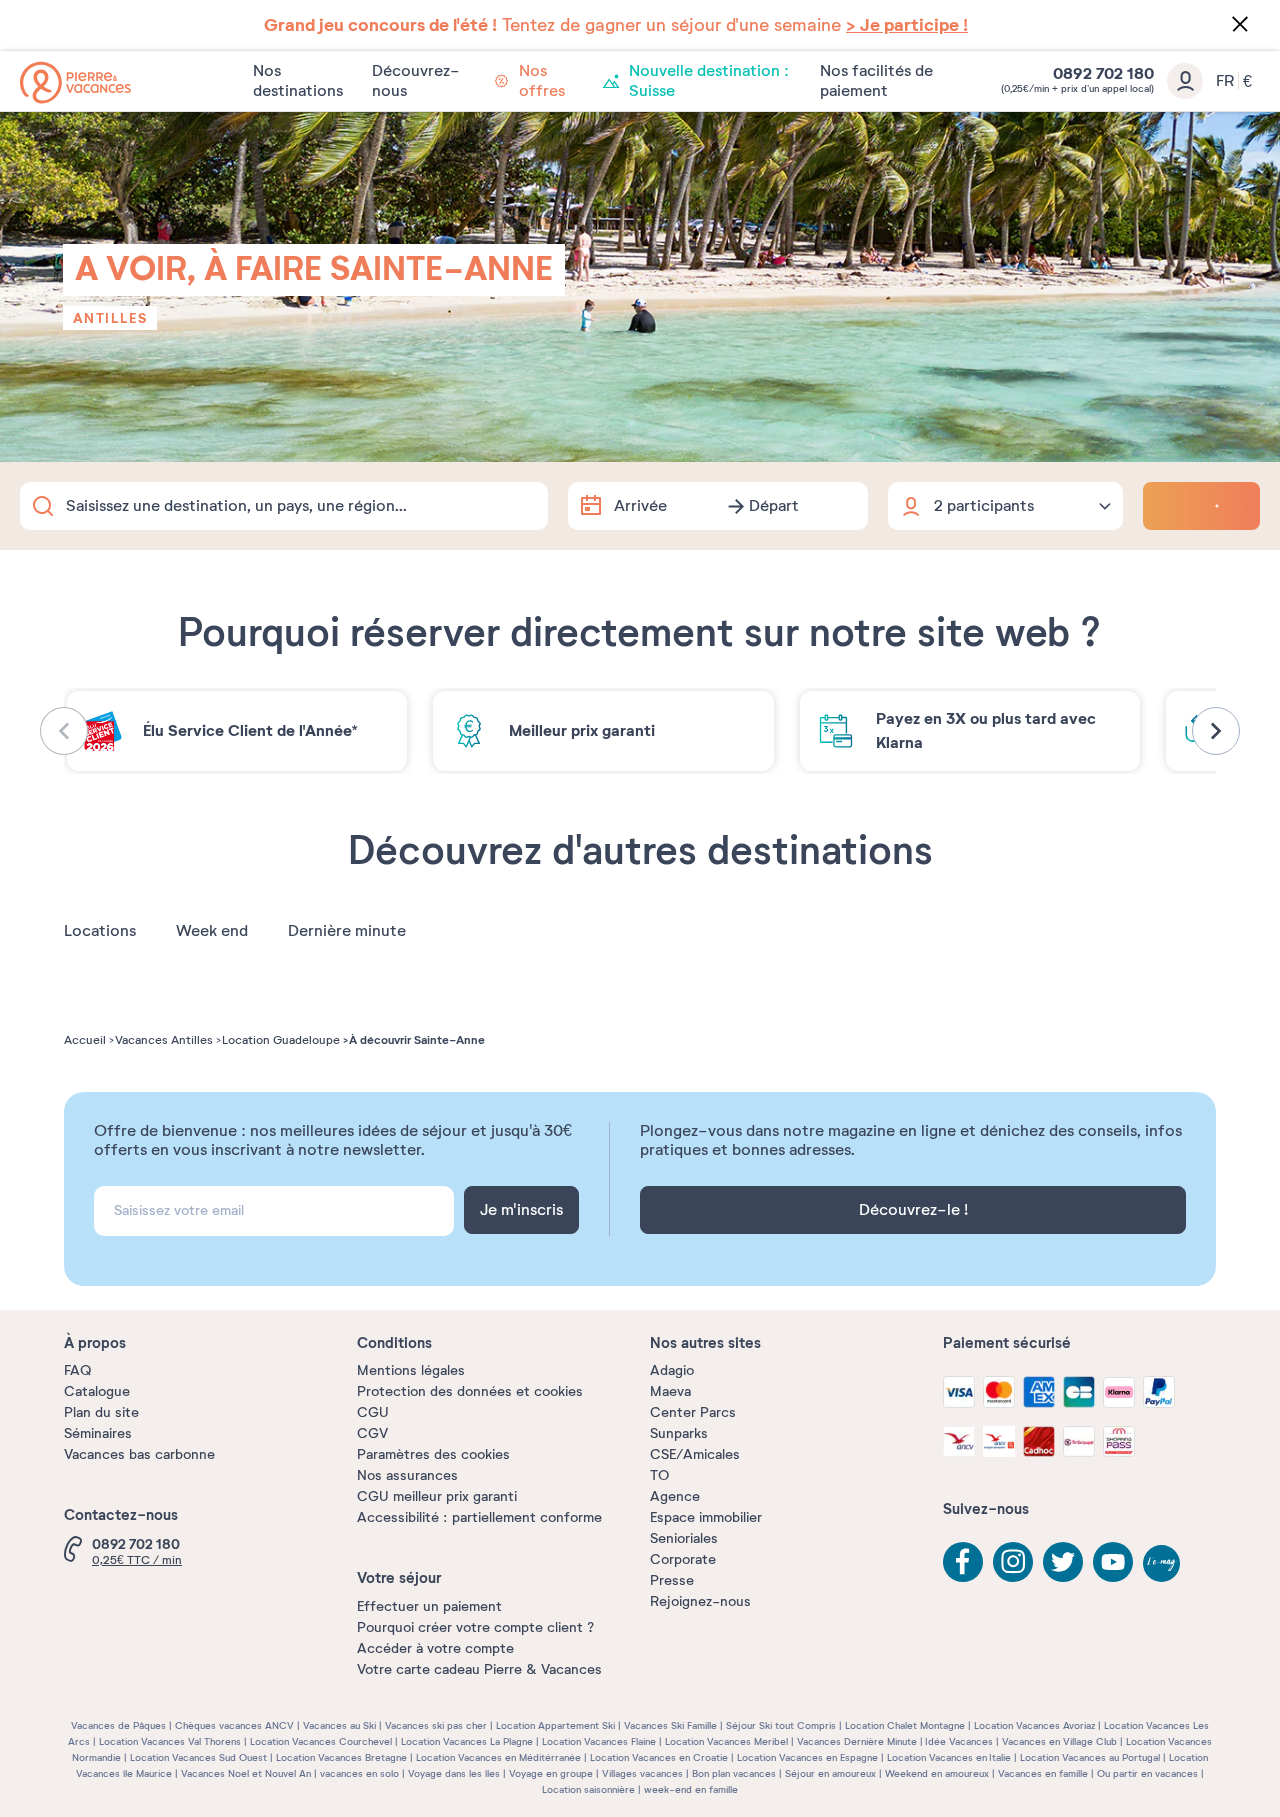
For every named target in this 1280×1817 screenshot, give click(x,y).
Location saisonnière (588, 1789)
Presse (672, 1580)
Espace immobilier (706, 1517)
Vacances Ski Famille (670, 1725)
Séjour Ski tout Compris (781, 1725)
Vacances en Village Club (1059, 1741)
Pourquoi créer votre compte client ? (475, 1627)
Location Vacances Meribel (726, 1741)
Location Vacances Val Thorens (170, 1741)
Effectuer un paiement (429, 1606)
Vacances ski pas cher (436, 1725)
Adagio (672, 1370)
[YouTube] (1113, 1562)
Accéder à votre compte (435, 1648)
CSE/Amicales (695, 1454)
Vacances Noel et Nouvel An (246, 1773)
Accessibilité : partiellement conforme (479, 1517)
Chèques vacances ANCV (234, 1725)
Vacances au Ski (339, 1725)
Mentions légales (411, 1370)
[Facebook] (963, 1562)
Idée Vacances (959, 1741)
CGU (373, 1412)
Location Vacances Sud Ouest (198, 1757)
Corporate (683, 1559)
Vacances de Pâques (118, 1725)
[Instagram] (1013, 1562)
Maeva (670, 1391)
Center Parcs (693, 1412)
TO (659, 1475)
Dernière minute (347, 931)
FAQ (77, 1370)
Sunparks (679, 1433)
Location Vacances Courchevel (321, 1741)
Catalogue (97, 1391)
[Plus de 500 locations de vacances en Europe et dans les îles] (75, 82)
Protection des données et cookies (470, 1391)
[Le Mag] (1163, 1565)
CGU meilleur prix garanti (437, 1496)
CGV (372, 1433)
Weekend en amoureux (937, 1773)
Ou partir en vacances (1147, 1773)
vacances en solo (359, 1773)
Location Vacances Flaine (599, 1741)
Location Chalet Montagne (905, 1725)
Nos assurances (407, 1475)
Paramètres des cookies (433, 1454)
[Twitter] (1063, 1562)
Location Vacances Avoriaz (1034, 1725)
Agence (675, 1496)
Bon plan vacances (734, 1773)
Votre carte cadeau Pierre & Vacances (479, 1669)
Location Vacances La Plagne (467, 1741)
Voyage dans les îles (454, 1773)
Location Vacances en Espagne (807, 1757)
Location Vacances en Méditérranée (498, 1757)
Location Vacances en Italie (949, 1757)
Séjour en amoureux (830, 1773)
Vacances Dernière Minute (857, 1741)
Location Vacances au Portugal (1090, 1757)
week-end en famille (691, 1789)
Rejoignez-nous (700, 1601)
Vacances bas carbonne (139, 1454)
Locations (100, 931)
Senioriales (684, 1538)
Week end (212, 931)
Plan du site (101, 1412)
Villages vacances (642, 1773)
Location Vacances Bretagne (341, 1757)
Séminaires (98, 1433)
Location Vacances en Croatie (659, 1757)
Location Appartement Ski (555, 1725)
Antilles (110, 318)
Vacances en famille (1043, 1773)
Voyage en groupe (551, 1773)
